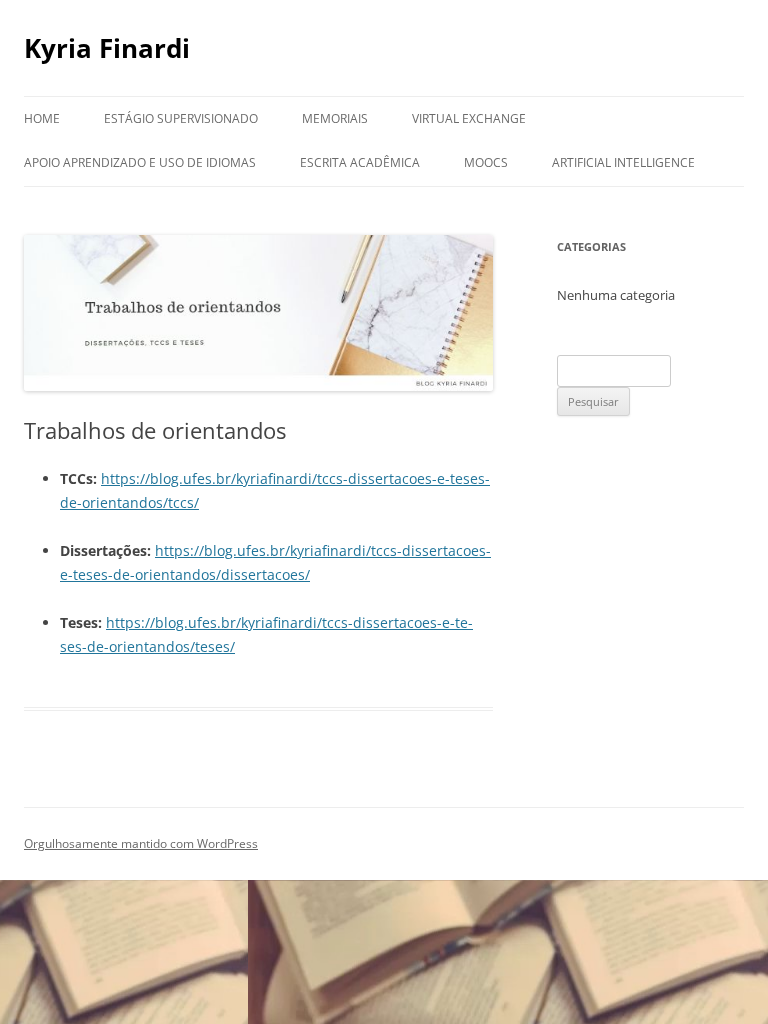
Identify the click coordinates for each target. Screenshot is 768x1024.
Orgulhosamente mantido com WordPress (141, 843)
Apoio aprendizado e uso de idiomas (140, 162)
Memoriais (335, 118)
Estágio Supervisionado (181, 118)
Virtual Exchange (469, 118)
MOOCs (486, 162)
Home (42, 118)
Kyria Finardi (107, 48)
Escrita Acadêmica (360, 162)
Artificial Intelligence (623, 162)
